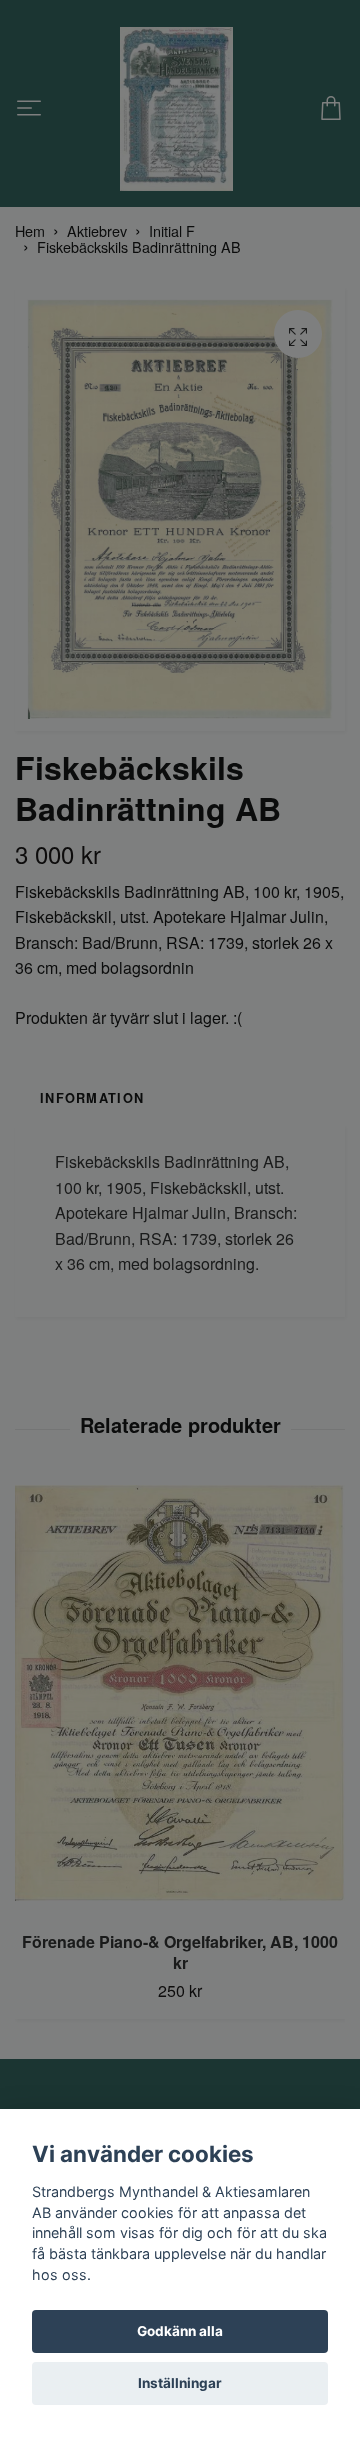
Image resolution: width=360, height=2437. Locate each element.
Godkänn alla (180, 2331)
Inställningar (180, 2383)
